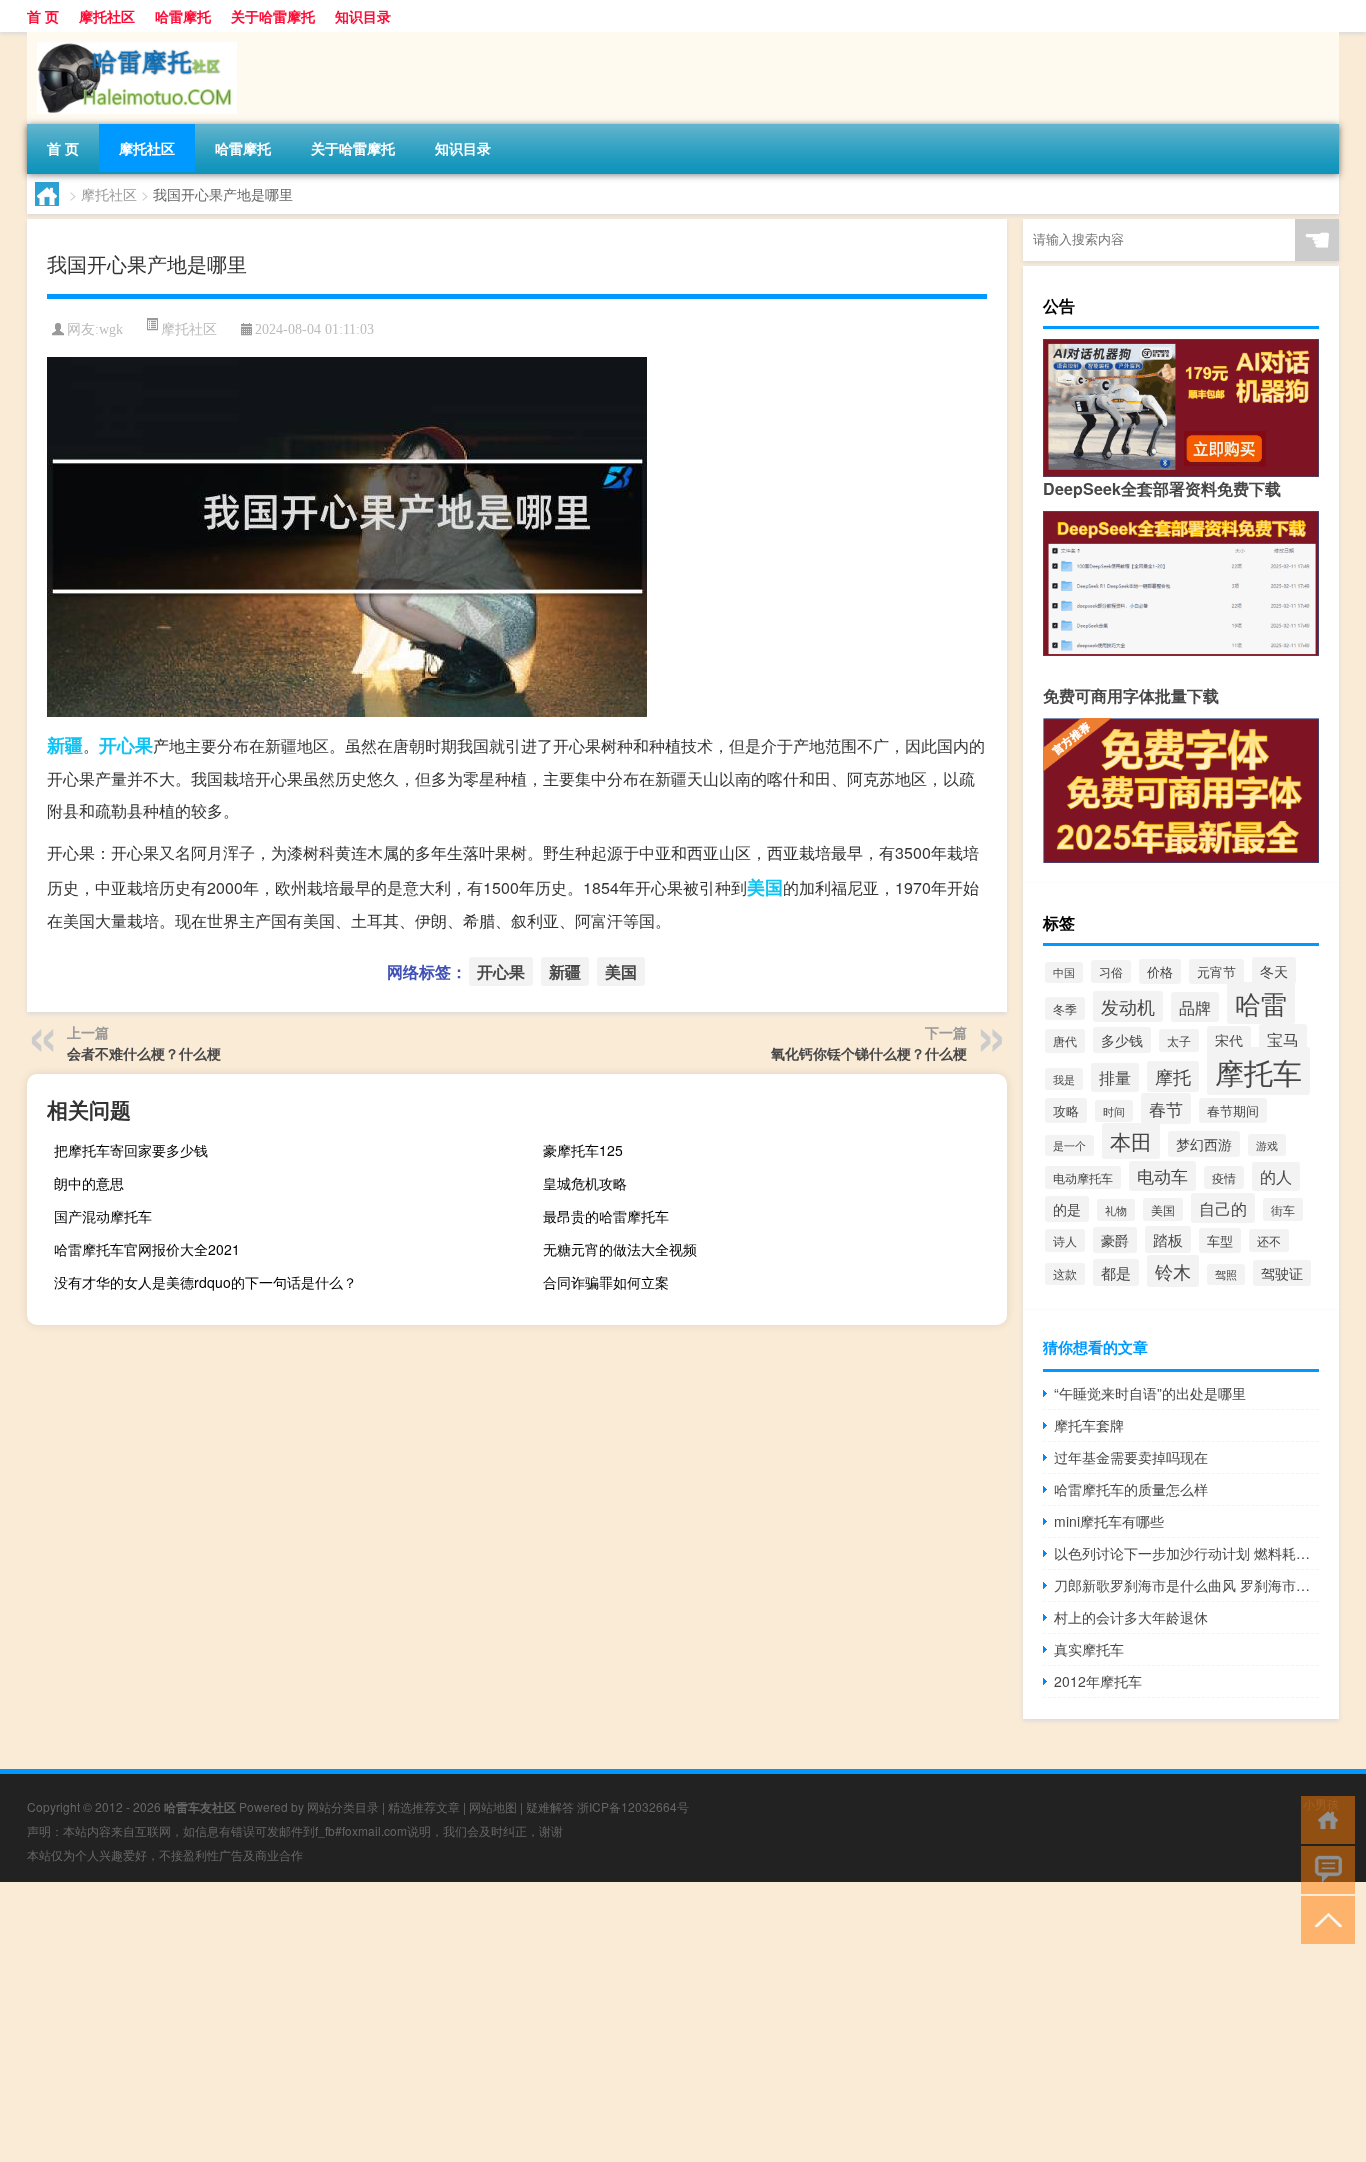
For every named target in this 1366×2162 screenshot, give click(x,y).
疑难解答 (550, 1806)
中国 (1064, 972)
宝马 (1283, 1039)
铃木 (1173, 1271)
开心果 (126, 745)
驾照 (1226, 1274)
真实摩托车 (1089, 1649)
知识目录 (363, 16)
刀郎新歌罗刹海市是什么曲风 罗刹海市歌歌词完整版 (1186, 1585)
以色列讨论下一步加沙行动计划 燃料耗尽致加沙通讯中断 (1186, 1553)
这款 (1065, 1274)
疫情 (1224, 1177)
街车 (1283, 1209)
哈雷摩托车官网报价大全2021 (147, 1249)
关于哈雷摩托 (273, 16)
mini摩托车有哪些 (1109, 1521)
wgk (111, 329)
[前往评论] (1323, 1868)
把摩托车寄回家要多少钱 (131, 1150)
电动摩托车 (1083, 1177)
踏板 (1168, 1239)
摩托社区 (107, 16)
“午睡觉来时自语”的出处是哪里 (1150, 1393)
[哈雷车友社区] (132, 39)
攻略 (1066, 1110)
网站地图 (493, 1806)
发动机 (1128, 1006)
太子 (1179, 1040)
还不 (1269, 1240)
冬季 (1065, 1008)
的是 (1067, 1209)
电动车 (1162, 1176)
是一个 (1069, 1145)
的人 (1276, 1176)
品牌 (1195, 1007)
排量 (1115, 1077)
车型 (1220, 1240)
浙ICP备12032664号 (633, 1806)
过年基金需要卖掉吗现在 (1131, 1457)
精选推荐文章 (424, 1806)
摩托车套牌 (1089, 1425)
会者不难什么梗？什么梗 (144, 1053)
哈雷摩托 (183, 16)
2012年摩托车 (1098, 1681)
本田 (1131, 1141)
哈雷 (1261, 1003)
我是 (1064, 1079)
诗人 (1065, 1240)
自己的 (1223, 1208)
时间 (1114, 1111)
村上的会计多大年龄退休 (1131, 1617)
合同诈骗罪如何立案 (606, 1282)
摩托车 (1258, 1071)
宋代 (1229, 1039)
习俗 (1111, 971)
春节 (1166, 1108)
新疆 (65, 745)
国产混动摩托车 (103, 1216)
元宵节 (1216, 971)
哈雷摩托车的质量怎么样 (1131, 1489)
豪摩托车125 (583, 1150)
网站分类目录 (343, 1806)
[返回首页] (1323, 1818)
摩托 (1173, 1076)
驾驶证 (1282, 1273)
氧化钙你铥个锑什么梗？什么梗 (869, 1053)
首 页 (43, 16)
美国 (765, 887)
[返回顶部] (1323, 1918)
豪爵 (1115, 1240)
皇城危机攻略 (585, 1183)
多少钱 (1122, 1040)
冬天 (1274, 970)
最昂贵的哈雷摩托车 (606, 1216)
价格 (1160, 971)
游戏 (1267, 1145)
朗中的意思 (89, 1183)
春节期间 (1233, 1110)
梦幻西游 (1204, 1144)
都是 (1116, 1272)
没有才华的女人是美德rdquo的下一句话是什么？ (205, 1282)
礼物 (1116, 1210)
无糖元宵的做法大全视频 (620, 1249)
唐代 (1065, 1041)
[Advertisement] (600, 2022)
